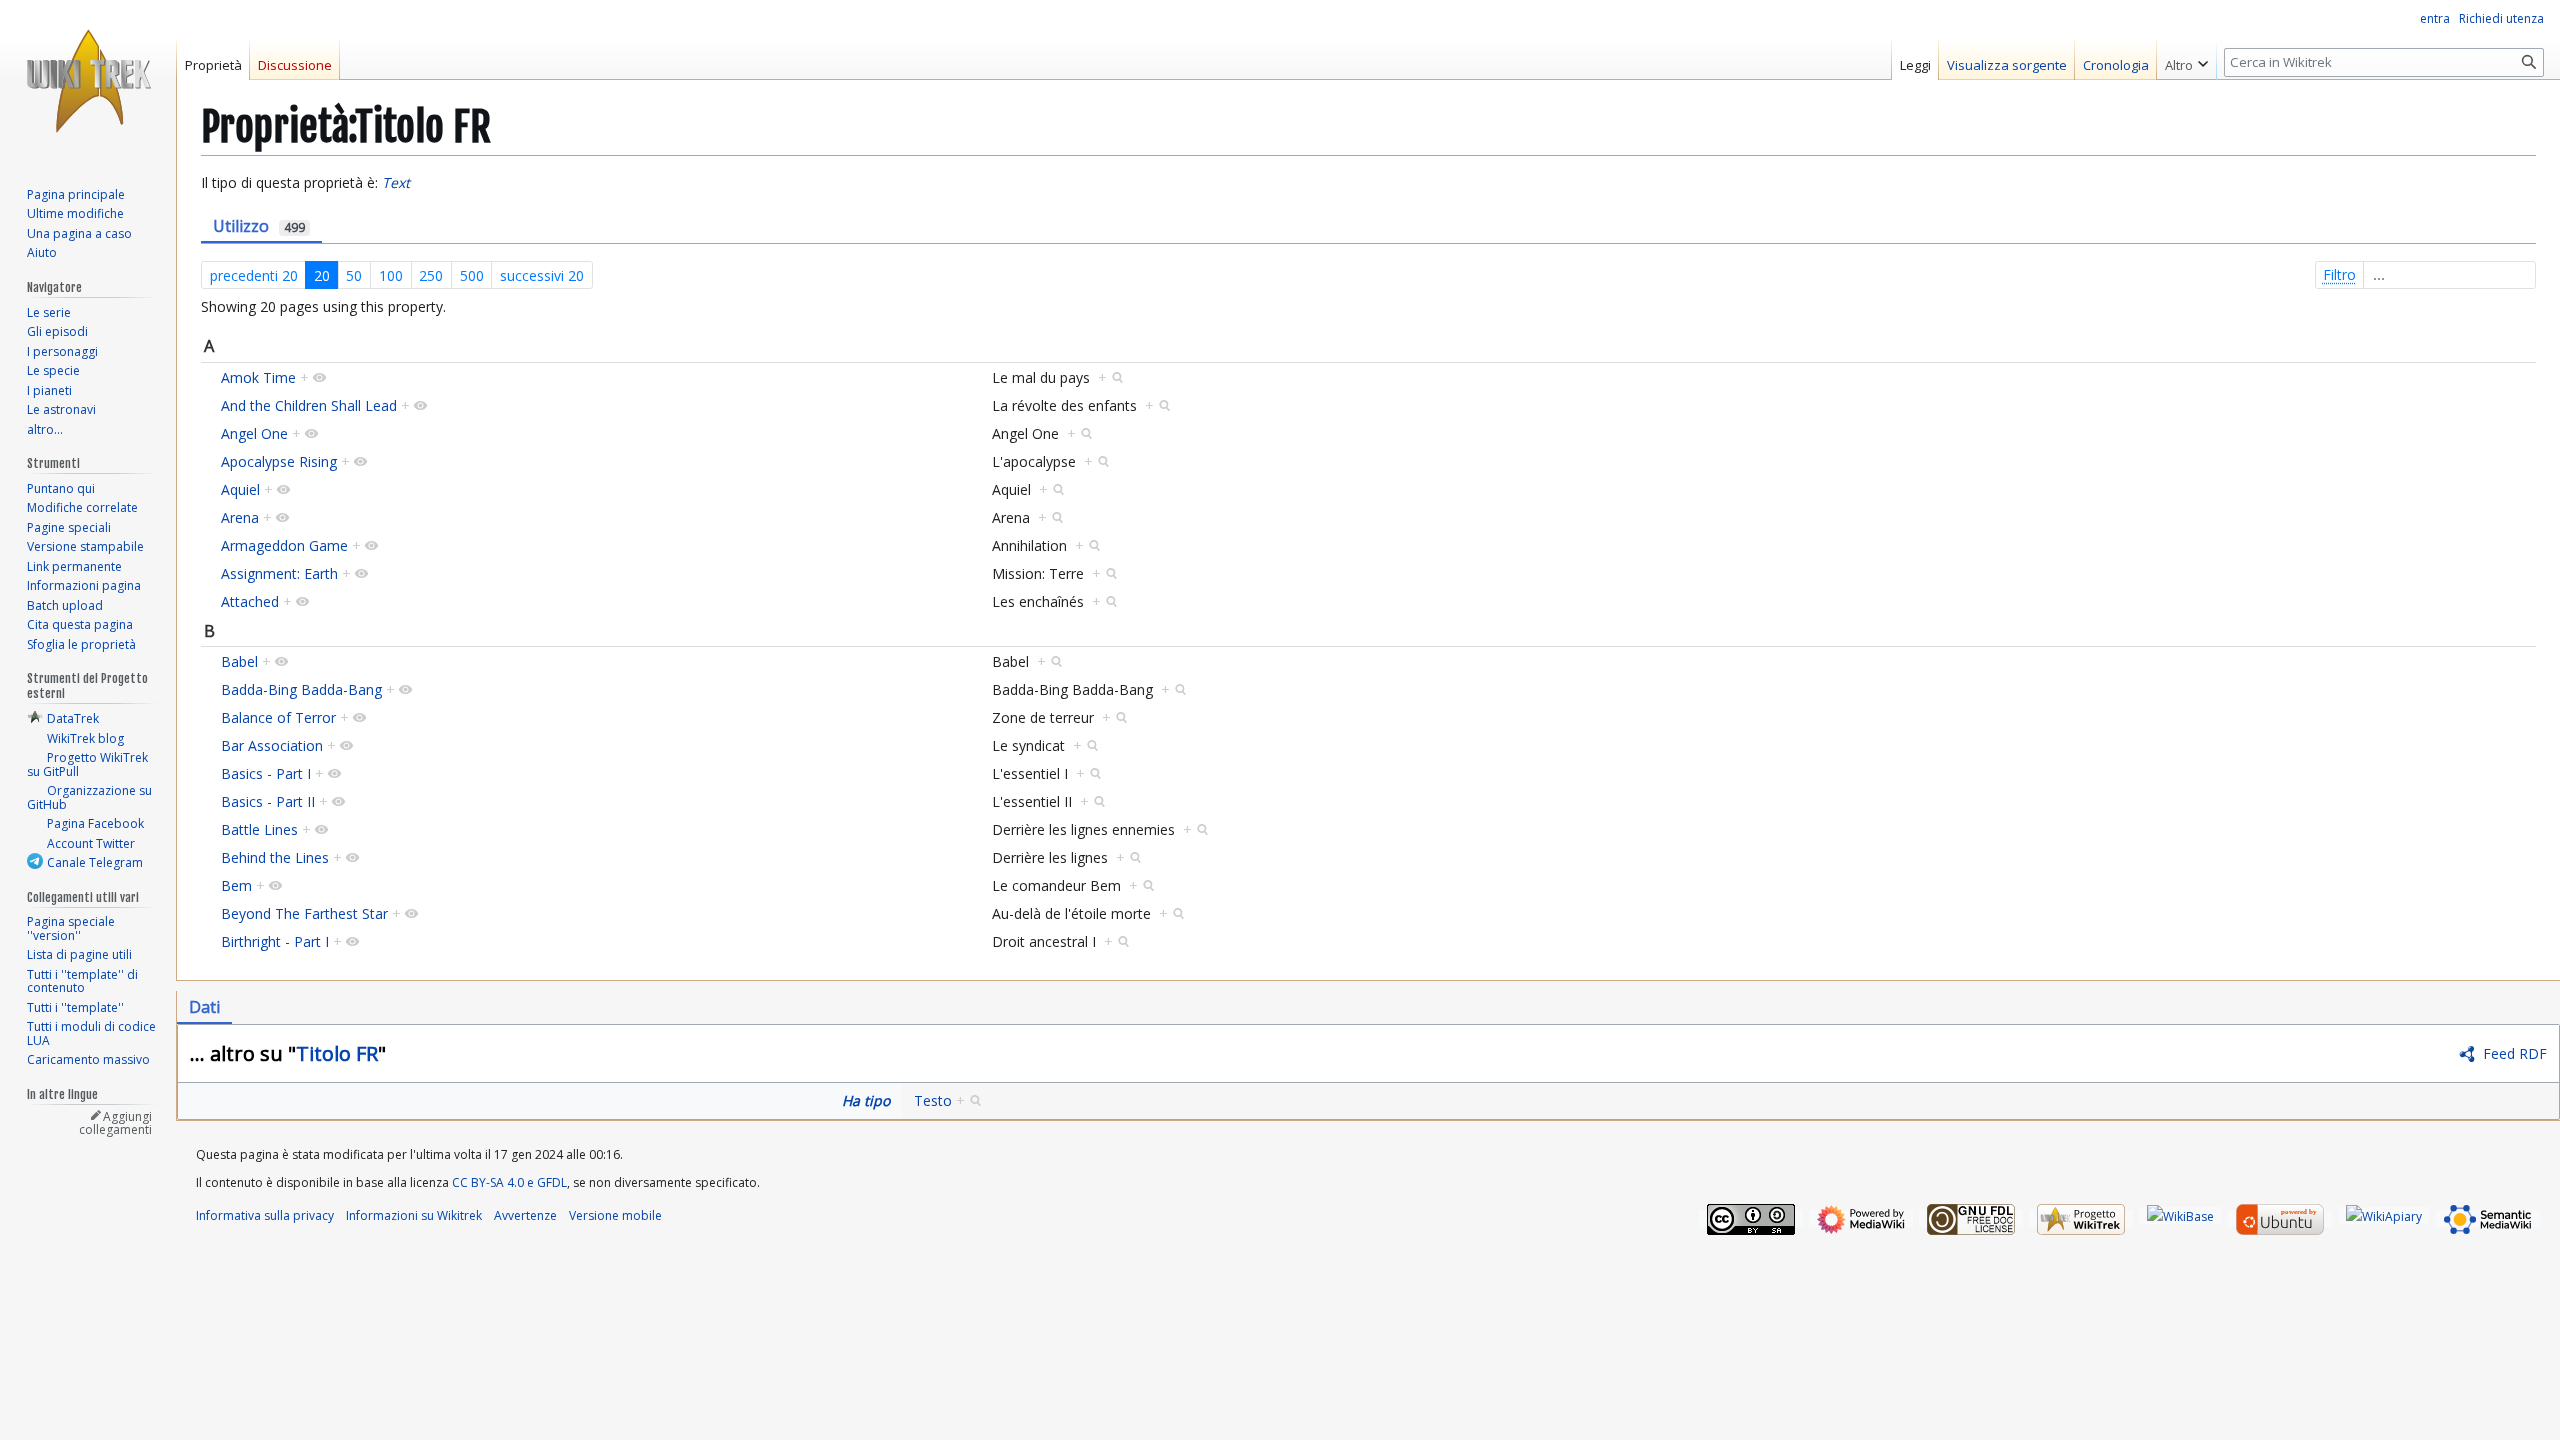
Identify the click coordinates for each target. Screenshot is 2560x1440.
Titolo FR (337, 1053)
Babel (239, 661)
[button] (2186, 60)
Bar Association (272, 745)
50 (354, 275)
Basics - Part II (268, 801)
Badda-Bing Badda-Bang (301, 689)
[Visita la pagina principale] (88, 80)
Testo (933, 1100)
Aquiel (240, 489)
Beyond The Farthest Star (304, 913)
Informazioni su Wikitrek (414, 1215)
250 (431, 275)
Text (396, 182)
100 (391, 275)
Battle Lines (259, 829)
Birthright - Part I (275, 941)
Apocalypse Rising (279, 461)
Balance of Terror (278, 717)
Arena (240, 517)
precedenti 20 (254, 275)
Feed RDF (2515, 1053)
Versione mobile (615, 1215)
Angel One (254, 433)
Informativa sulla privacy (265, 1215)
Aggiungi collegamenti (115, 1123)
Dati (204, 1007)
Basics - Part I (266, 773)
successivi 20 (542, 275)
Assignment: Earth (279, 573)
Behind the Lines (275, 857)
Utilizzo (259, 226)
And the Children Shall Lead (309, 405)
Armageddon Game (284, 545)
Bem (236, 885)
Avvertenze (525, 1215)
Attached (250, 601)
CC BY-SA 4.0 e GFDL (509, 1182)
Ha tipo (866, 1100)
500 (472, 275)
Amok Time (258, 377)
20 (322, 275)
